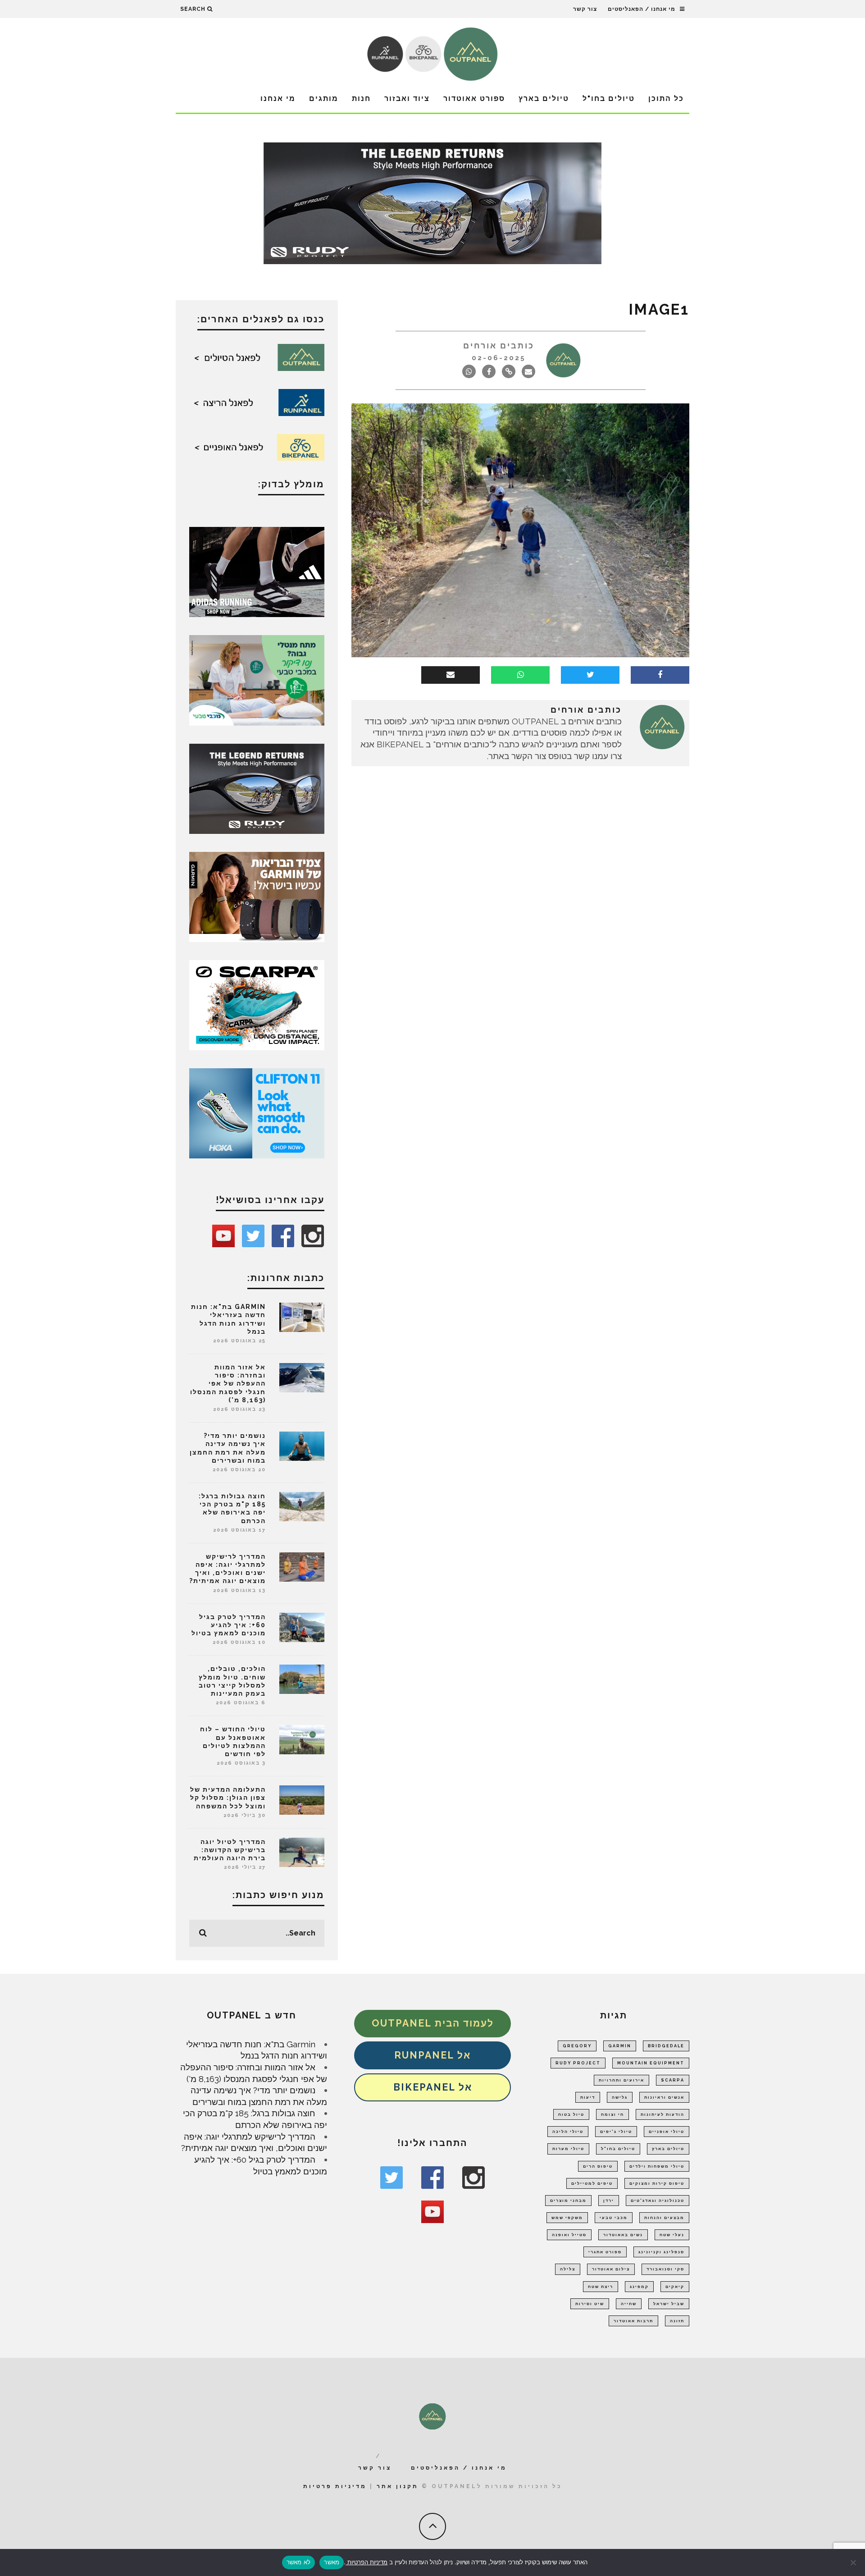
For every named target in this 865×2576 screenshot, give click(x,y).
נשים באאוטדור (623, 2235)
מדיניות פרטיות (335, 2486)
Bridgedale (666, 2046)
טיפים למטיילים (592, 2183)
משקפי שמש (567, 2218)
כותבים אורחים (499, 345)
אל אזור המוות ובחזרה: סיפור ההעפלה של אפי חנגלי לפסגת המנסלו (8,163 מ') (228, 1384)
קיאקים (675, 2287)
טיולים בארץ (544, 98)
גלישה (620, 2097)
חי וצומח (612, 2114)
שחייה (629, 2304)
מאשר (332, 2562)
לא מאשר (299, 2562)
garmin (620, 2046)
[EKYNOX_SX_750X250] (432, 202)
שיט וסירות (590, 2304)
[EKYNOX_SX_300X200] (257, 788)
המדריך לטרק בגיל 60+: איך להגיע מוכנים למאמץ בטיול (229, 1625)
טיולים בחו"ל (609, 98)
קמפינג (639, 2287)
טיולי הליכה (568, 2132)
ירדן (609, 2201)
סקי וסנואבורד (665, 2269)
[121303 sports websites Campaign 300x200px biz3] (257, 679)
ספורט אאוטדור (474, 98)
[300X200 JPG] (257, 571)
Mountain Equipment (651, 2063)
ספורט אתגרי (605, 2252)
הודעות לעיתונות (662, 2114)
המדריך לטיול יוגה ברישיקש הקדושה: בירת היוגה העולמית (230, 1850)
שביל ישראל (669, 2304)
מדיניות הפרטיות (366, 2562)
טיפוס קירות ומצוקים (657, 2183)
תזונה (677, 2321)
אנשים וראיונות (664, 2097)
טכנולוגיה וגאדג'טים (658, 2201)
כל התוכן (666, 98)
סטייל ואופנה (569, 2235)
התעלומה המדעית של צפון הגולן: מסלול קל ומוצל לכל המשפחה (228, 1798)
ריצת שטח (601, 2287)
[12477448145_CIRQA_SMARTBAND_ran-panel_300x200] (257, 896)
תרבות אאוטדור (633, 2321)
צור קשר (585, 9)
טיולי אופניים (667, 2132)
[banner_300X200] (257, 1112)
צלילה (568, 2269)
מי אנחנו (278, 98)
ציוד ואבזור (407, 98)
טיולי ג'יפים (616, 2132)
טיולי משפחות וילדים (657, 2166)
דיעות (588, 2097)
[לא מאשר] (854, 2562)
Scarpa (673, 2080)
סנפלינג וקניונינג (661, 2252)
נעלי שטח (672, 2235)
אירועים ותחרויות (621, 2080)
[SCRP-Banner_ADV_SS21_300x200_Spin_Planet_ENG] (257, 1004)
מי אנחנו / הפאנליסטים (642, 9)
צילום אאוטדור (611, 2269)
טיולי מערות (568, 2149)
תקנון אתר (398, 2486)
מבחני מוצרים (568, 2201)
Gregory (577, 2046)
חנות (361, 98)
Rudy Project (578, 2063)
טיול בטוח (571, 2114)
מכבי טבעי (614, 2218)
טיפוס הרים (598, 2166)
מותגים (324, 98)
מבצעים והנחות (664, 2218)
